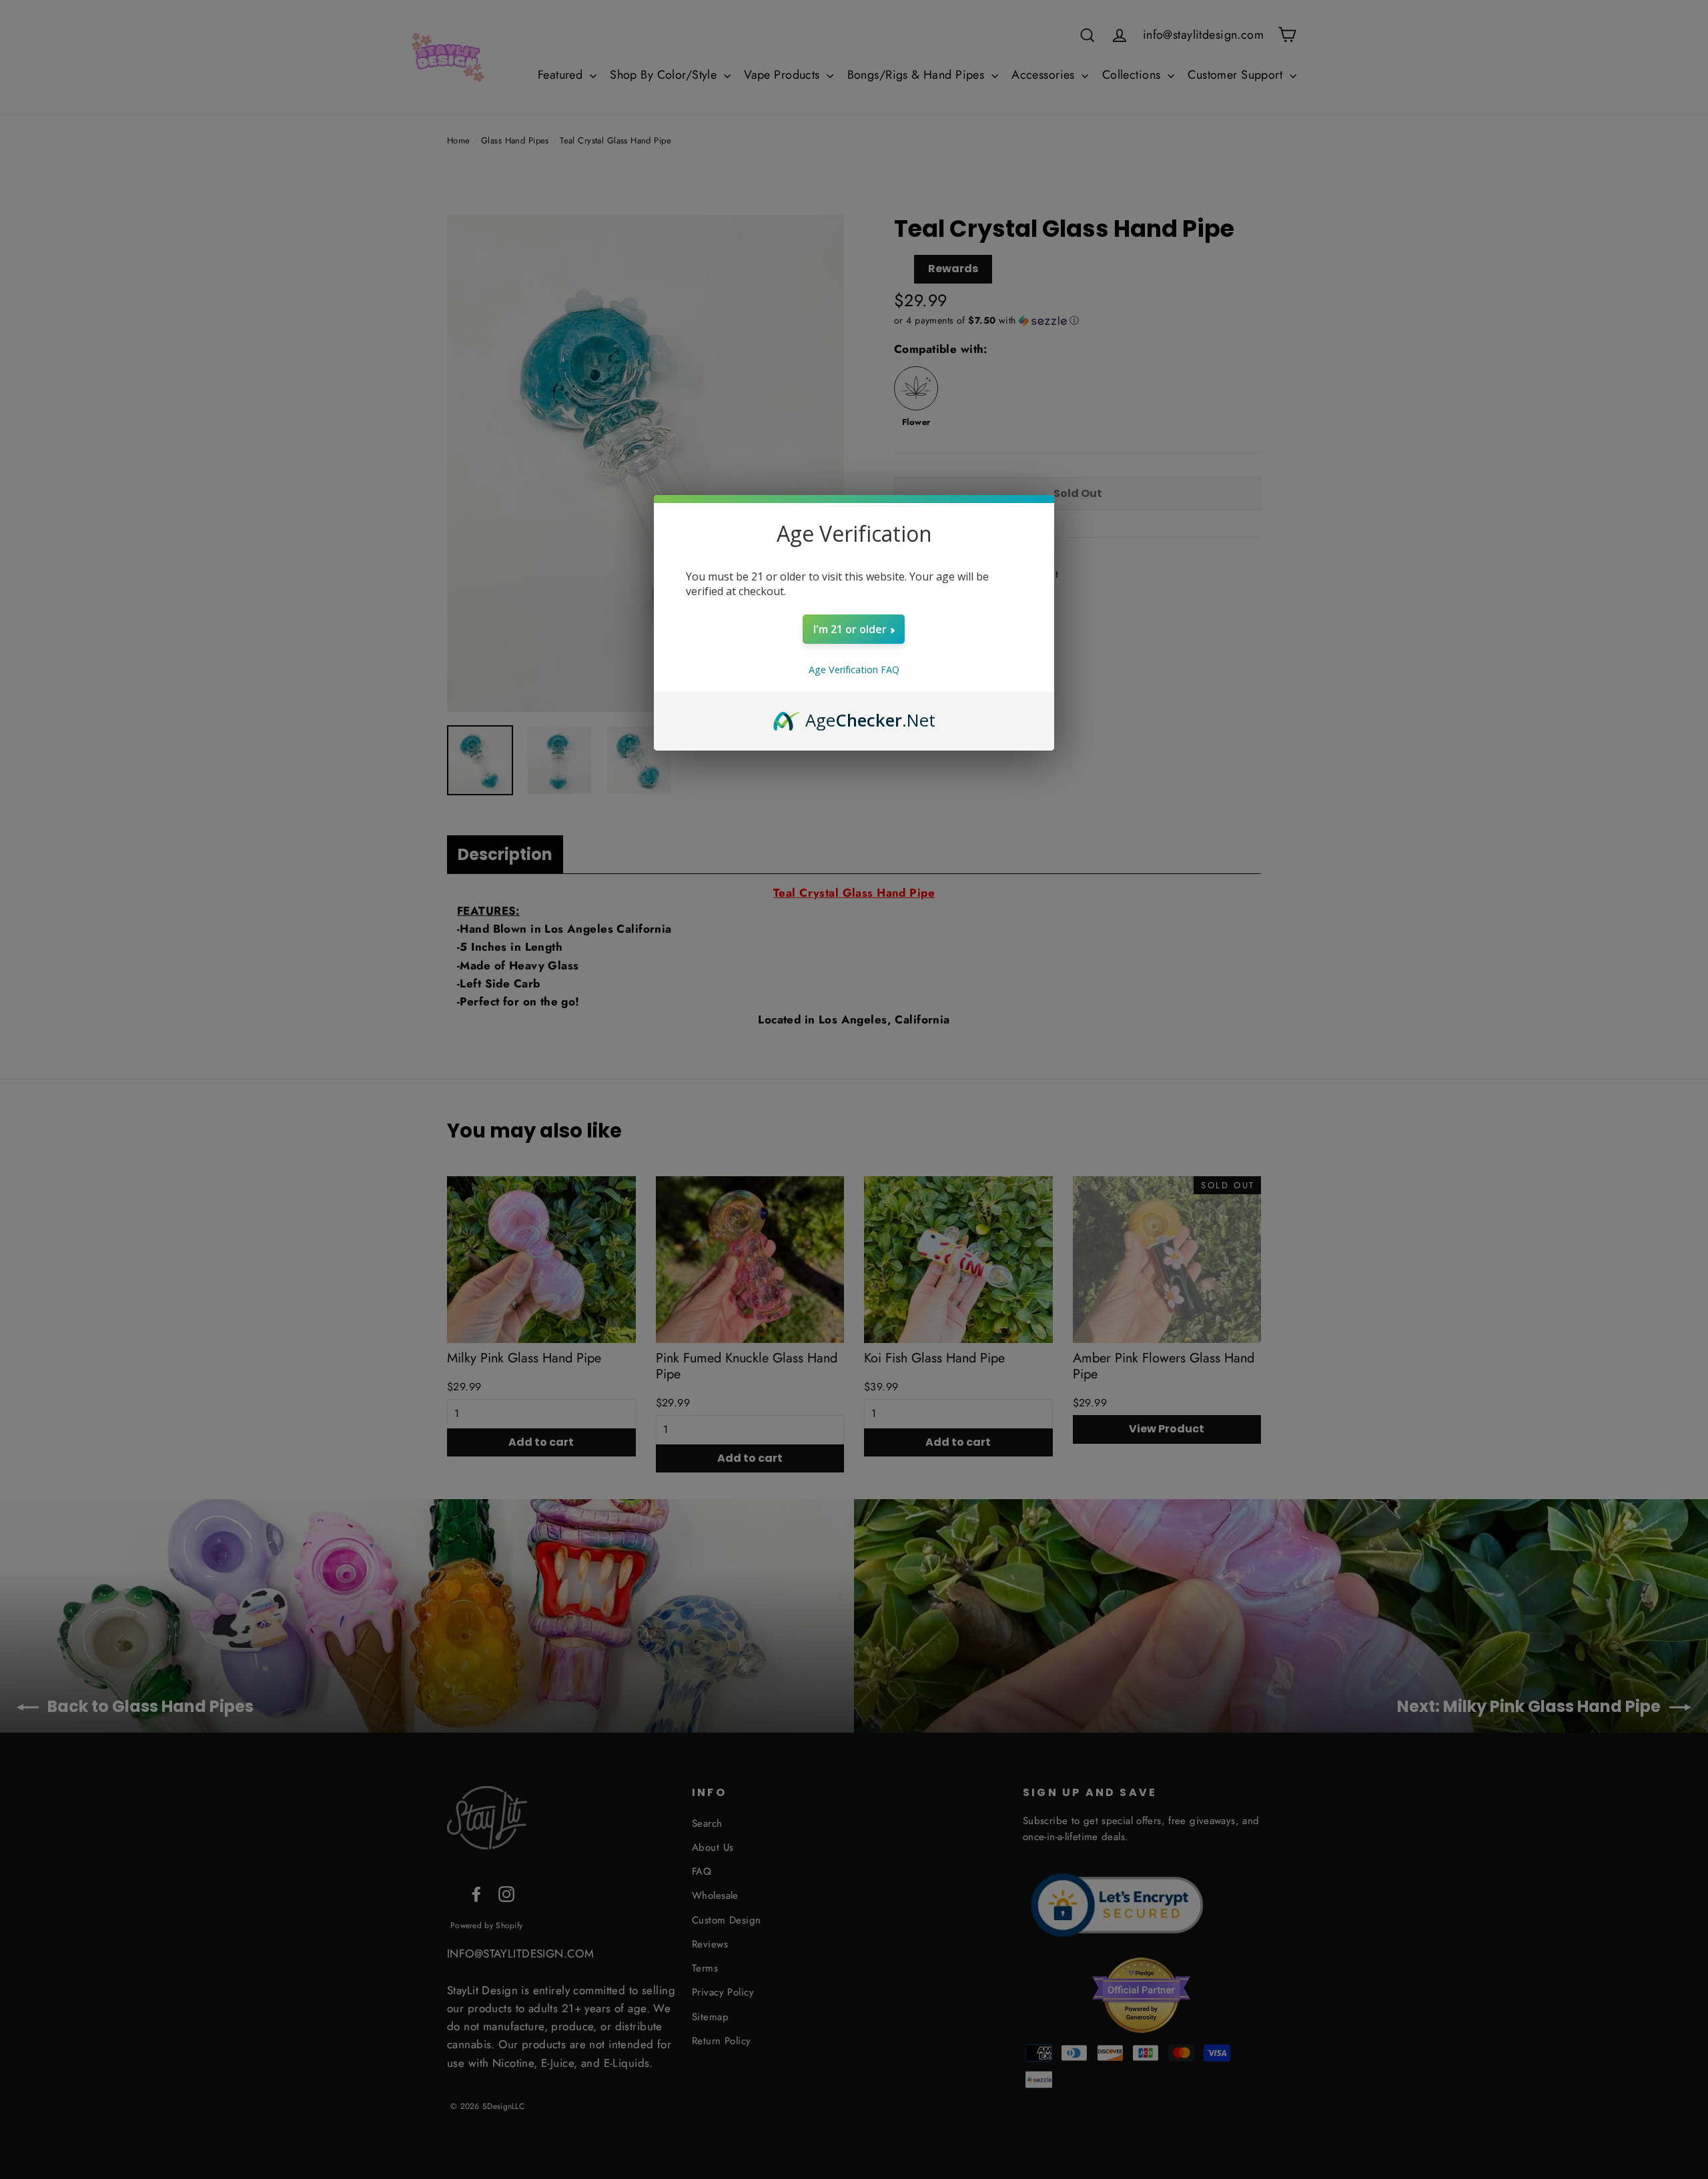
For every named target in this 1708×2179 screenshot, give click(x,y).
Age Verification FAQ (854, 670)
